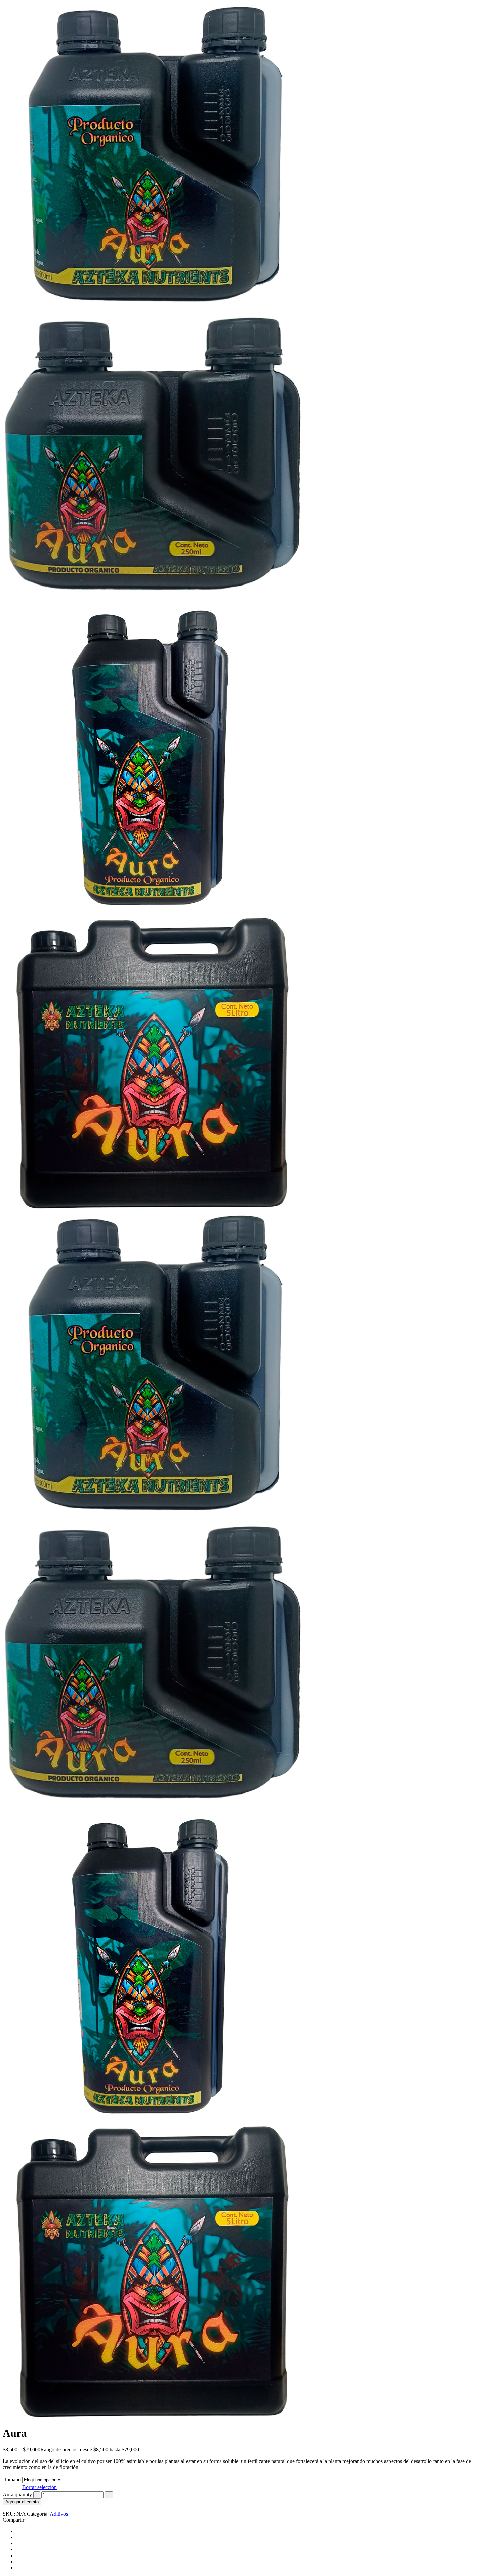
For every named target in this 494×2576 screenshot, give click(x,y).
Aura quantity (17, 2495)
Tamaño (12, 2479)
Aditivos (59, 2514)
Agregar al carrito (22, 2502)
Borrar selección (39, 2487)
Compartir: (14, 2520)
